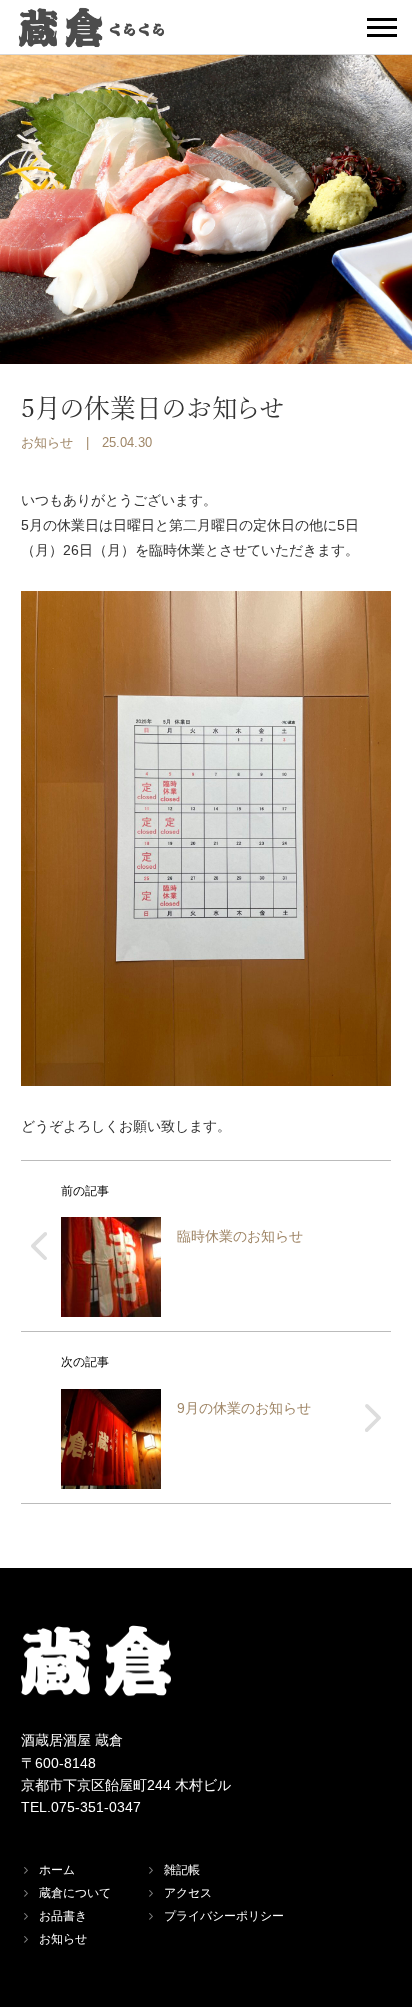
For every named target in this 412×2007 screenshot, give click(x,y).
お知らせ (47, 443)
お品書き (63, 1916)
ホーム (57, 1870)
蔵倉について (75, 1893)
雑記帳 (182, 1870)
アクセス (188, 1893)
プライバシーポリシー (224, 1916)
